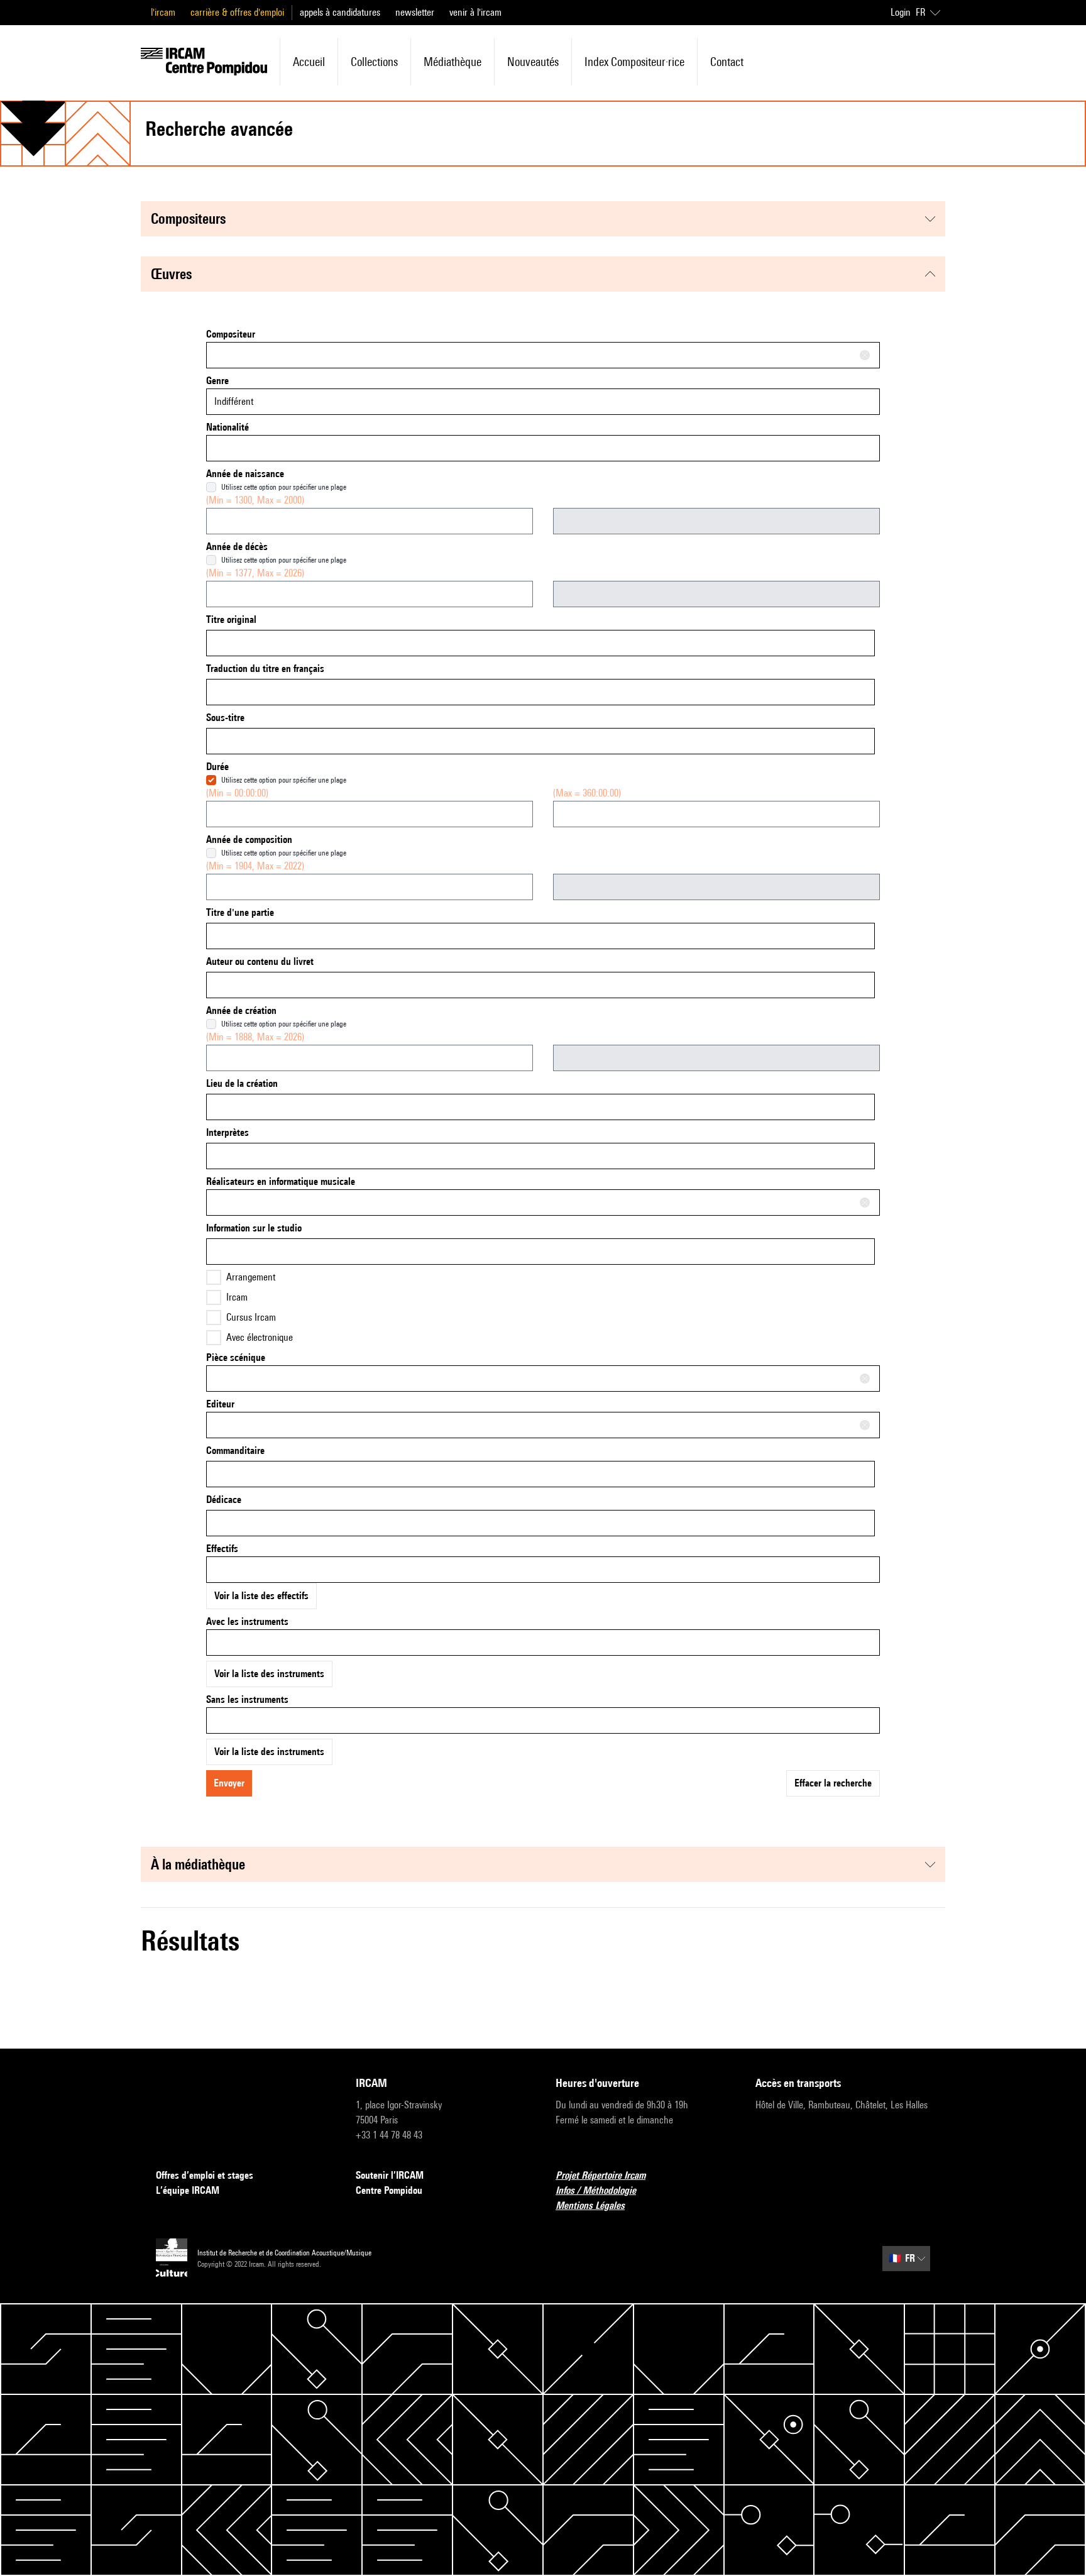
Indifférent (234, 401)
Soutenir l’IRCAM (390, 2175)
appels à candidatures (340, 12)
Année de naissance (245, 474)
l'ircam (163, 12)
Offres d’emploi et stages (205, 2175)
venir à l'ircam (475, 12)
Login (901, 12)
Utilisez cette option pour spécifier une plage (284, 487)
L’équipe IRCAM (188, 2190)
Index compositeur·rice (634, 62)
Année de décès (237, 547)
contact (727, 62)
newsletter (415, 12)
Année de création (241, 1010)
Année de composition (249, 839)
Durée (217, 767)
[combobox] (543, 355)
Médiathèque (452, 62)
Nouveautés (533, 62)
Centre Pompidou (389, 2190)
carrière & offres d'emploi (237, 12)
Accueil (309, 62)
